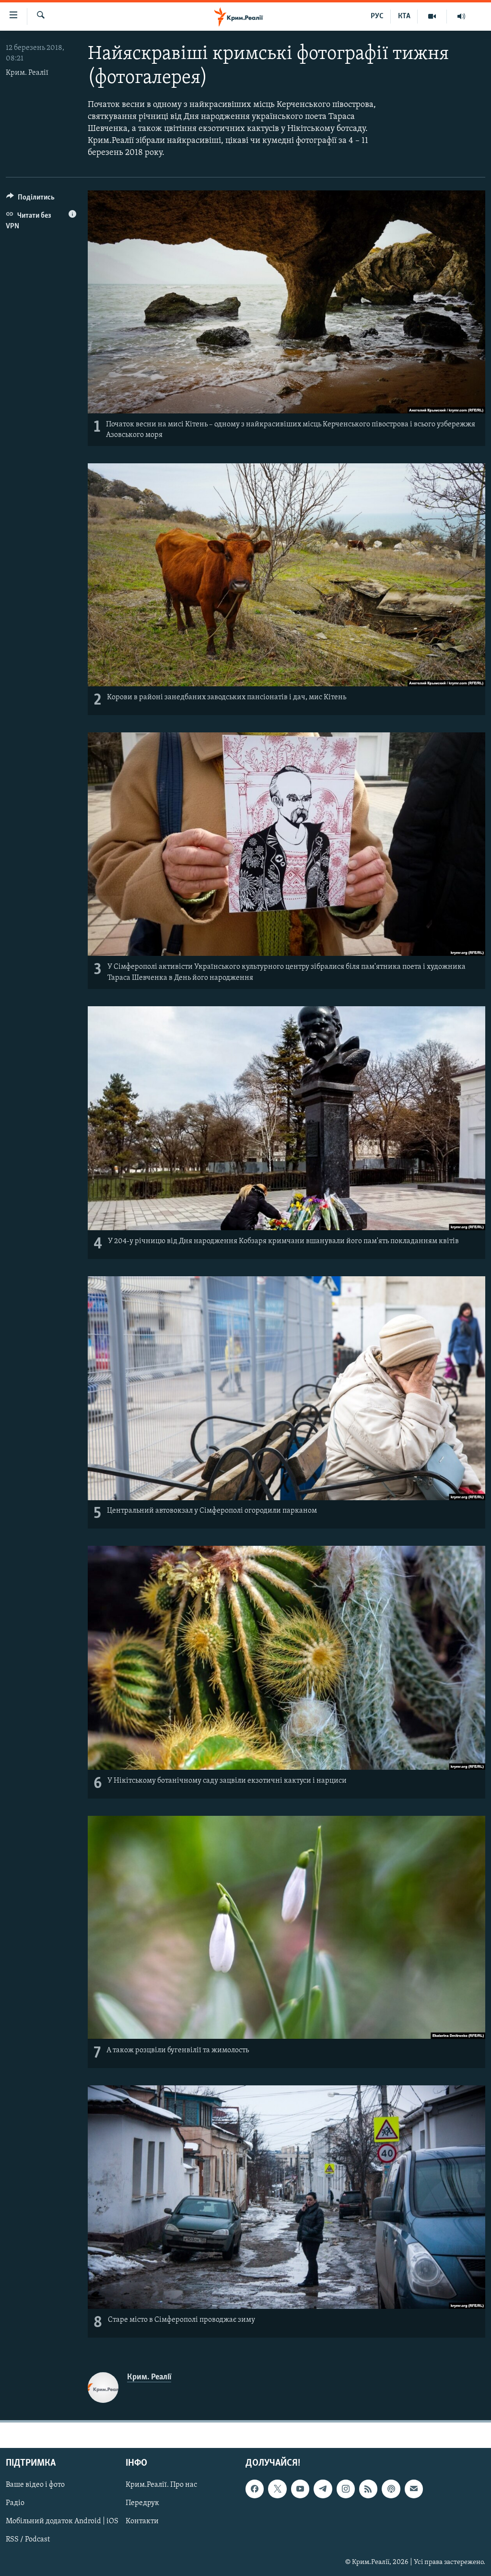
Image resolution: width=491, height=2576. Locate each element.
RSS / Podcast (28, 2540)
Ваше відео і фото (35, 2485)
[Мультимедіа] (432, 16)
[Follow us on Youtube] (300, 2489)
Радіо (15, 2503)
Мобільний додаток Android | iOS (62, 2521)
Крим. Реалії (27, 73)
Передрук (142, 2503)
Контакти (142, 2521)
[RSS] (368, 2489)
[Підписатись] (414, 2489)
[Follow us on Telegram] (323, 2489)
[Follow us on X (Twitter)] (277, 2489)
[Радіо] (461, 16)
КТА (404, 16)
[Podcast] (391, 2489)
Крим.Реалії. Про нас (161, 2485)
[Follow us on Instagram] (346, 2489)
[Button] (30, 200)
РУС (377, 16)
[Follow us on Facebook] (255, 2489)
